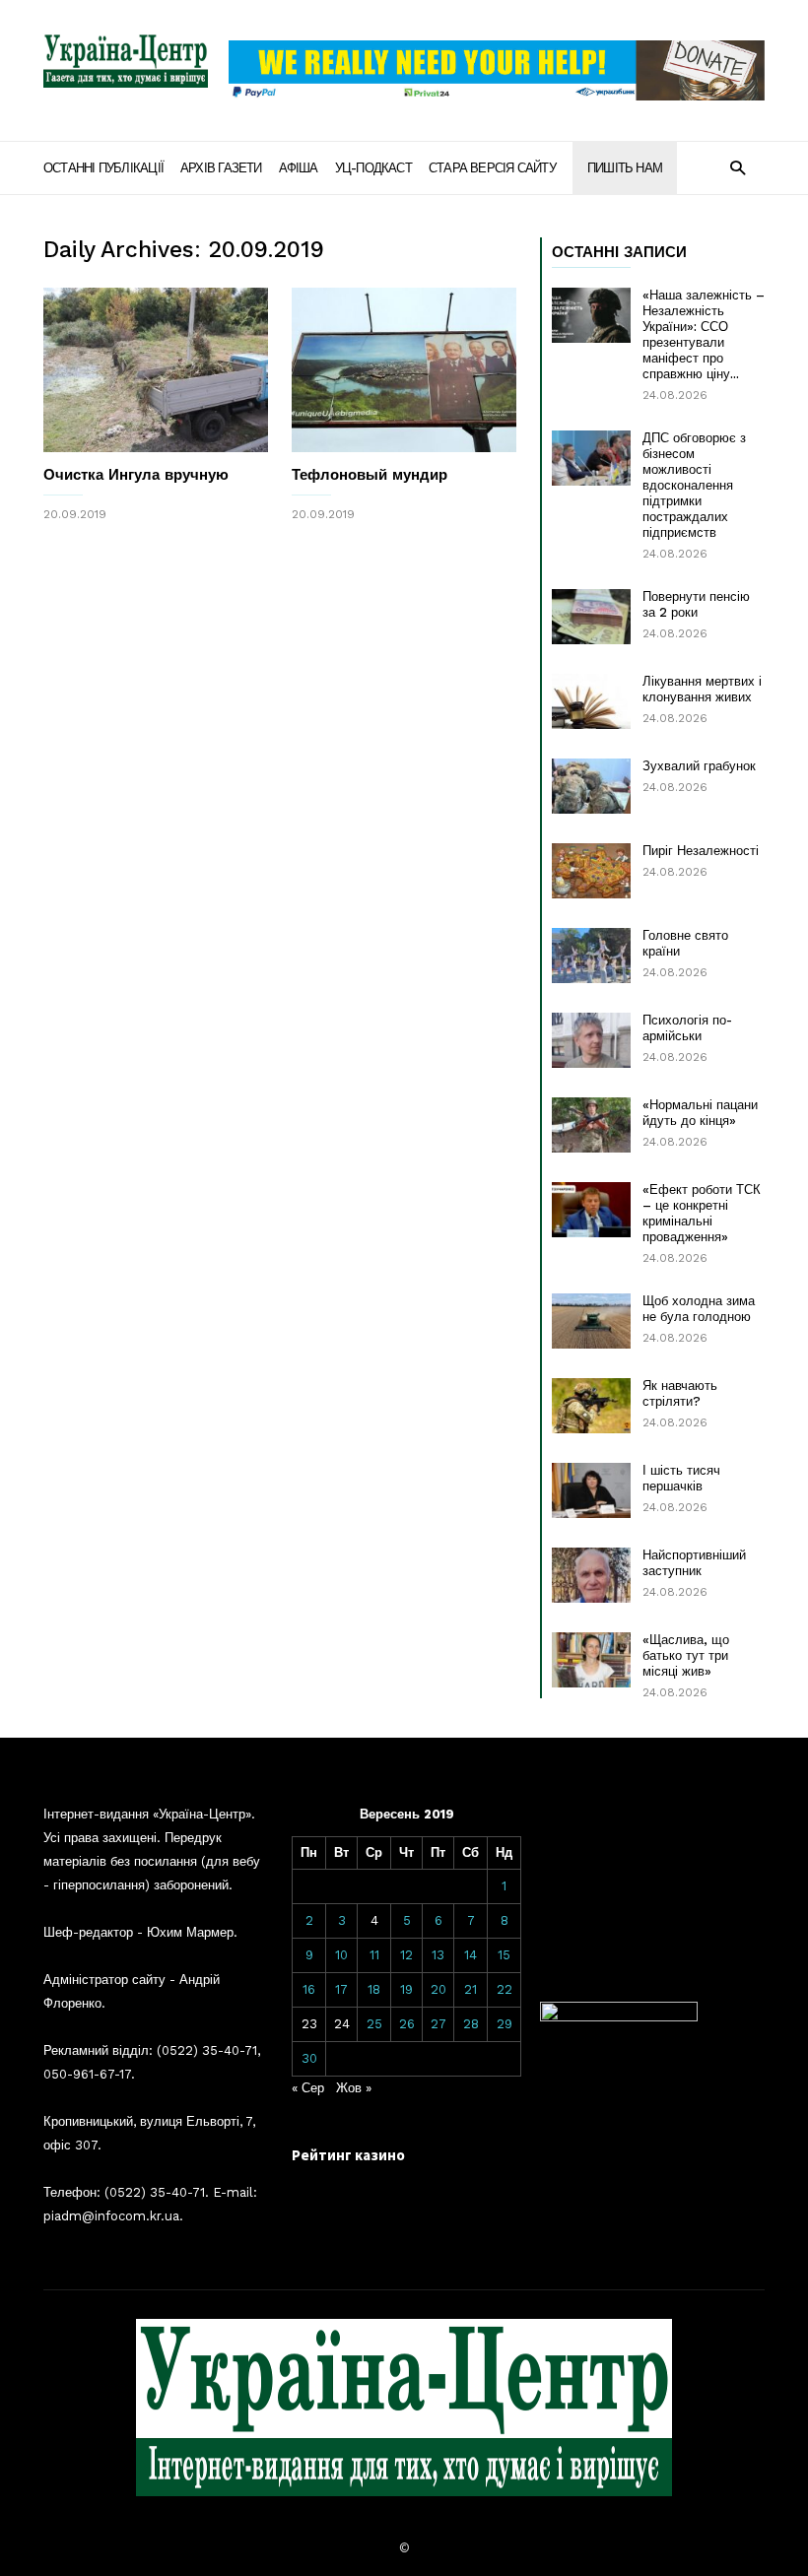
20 (438, 1989)
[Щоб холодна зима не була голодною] (591, 1321)
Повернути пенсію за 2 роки (696, 604)
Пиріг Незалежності (701, 851)
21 (471, 1989)
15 (504, 1955)
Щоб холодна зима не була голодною (699, 1309)
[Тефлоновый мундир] (404, 370)
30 (309, 2058)
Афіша (299, 168)
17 (341, 1989)
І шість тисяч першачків (681, 1478)
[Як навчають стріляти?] (591, 1406)
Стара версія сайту (492, 168)
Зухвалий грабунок (699, 766)
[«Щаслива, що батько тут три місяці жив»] (591, 1660)
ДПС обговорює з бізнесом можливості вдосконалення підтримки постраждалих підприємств (694, 485)
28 (471, 2024)
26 (407, 2024)
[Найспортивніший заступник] (591, 1575)
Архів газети (221, 168)
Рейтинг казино (348, 2155)
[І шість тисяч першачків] (591, 1490)
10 (341, 1955)
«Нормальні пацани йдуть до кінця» (700, 1113)
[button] (738, 167)
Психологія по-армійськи (687, 1028)
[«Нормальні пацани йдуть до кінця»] (591, 1125)
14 (471, 1955)
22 (505, 1989)
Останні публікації (103, 168)
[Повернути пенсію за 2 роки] (591, 617)
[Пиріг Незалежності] (591, 871)
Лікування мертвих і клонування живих (702, 689)
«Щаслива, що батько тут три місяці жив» (686, 1655)
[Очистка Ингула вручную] (156, 370)
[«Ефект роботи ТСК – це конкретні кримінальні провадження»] (591, 1210)
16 (309, 1989)
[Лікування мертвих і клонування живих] (591, 701)
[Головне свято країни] (591, 956)
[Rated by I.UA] (619, 2017)
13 (438, 1955)
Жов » (354, 2088)
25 (374, 2024)
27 (438, 2024)
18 (374, 1989)
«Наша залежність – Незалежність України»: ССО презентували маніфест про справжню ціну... (704, 334)
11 (374, 1955)
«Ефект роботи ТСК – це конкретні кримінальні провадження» (702, 1213)
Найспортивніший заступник (694, 1563)
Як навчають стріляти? (680, 1393)
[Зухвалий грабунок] (591, 786)
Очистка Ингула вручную (136, 475)
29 (505, 2024)
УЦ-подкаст (373, 168)
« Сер (308, 2088)
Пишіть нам (625, 168)
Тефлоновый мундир (370, 475)
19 (406, 1989)
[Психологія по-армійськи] (591, 1040)
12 (406, 1955)
